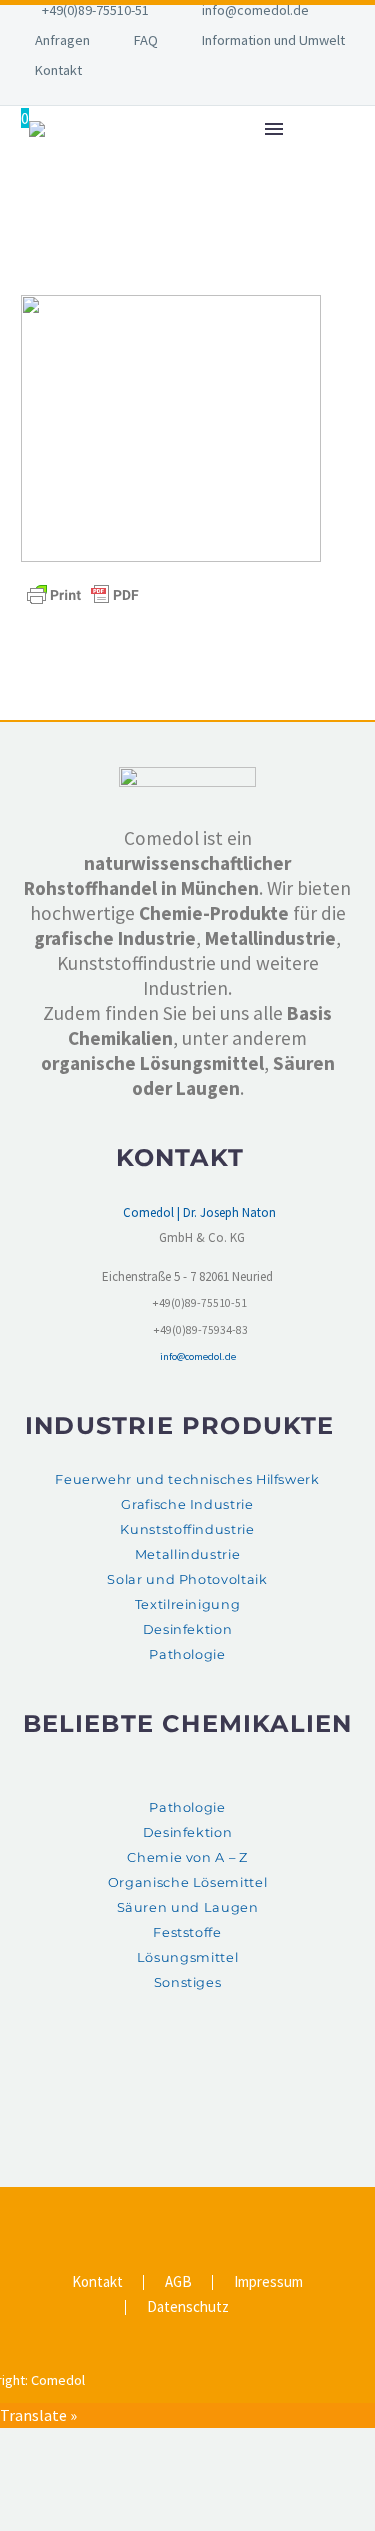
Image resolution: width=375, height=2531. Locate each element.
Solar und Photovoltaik (187, 1579)
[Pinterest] (201, 2211)
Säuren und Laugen (188, 1907)
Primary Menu (274, 129)
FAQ (146, 40)
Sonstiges (188, 1982)
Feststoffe (187, 1932)
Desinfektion (188, 1629)
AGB (178, 2282)
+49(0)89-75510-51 (95, 10)
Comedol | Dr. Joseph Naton (199, 1212)
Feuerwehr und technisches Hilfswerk (187, 1479)
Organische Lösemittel (187, 1882)
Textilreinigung (188, 1604)
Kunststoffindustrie (187, 1529)
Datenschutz (188, 2307)
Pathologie (187, 1654)
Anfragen (62, 40)
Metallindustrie (188, 1554)
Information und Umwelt (273, 40)
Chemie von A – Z (187, 1857)
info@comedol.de (255, 10)
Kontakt (58, 70)
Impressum (268, 2282)
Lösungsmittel (187, 1957)
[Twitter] (175, 2211)
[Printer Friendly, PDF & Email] (83, 593)
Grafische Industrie (187, 1504)
